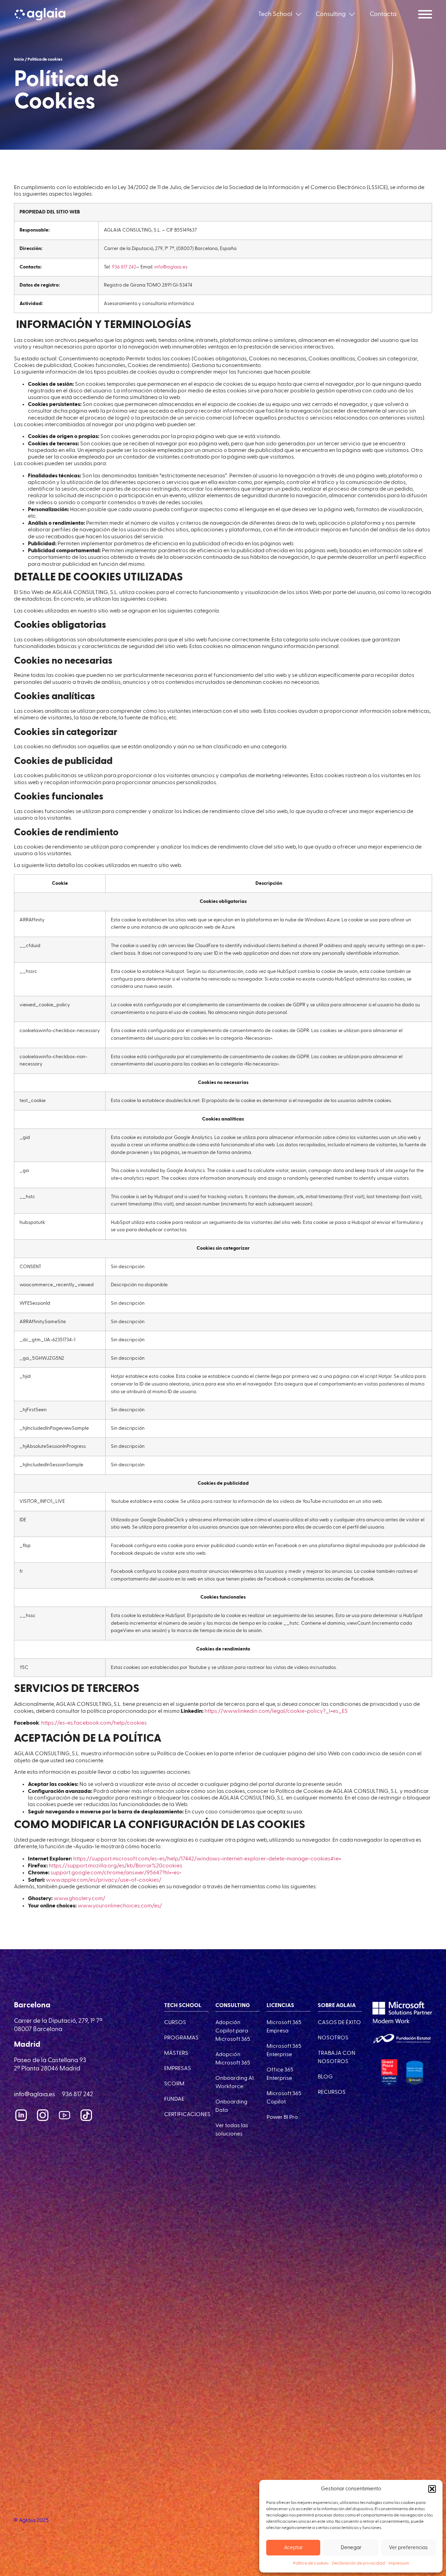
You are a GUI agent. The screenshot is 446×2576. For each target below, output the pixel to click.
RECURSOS (332, 2092)
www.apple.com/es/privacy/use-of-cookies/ (104, 1880)
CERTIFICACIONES (187, 2115)
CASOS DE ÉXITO (339, 2023)
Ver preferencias (408, 2548)
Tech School (275, 14)
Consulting (331, 14)
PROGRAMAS (181, 2038)
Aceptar (293, 2548)
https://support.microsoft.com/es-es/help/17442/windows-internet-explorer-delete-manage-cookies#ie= (207, 1859)
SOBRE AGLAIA (337, 2006)
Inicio (19, 60)
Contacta (383, 14)
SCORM (174, 2084)
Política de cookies (311, 2563)
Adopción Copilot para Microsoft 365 (233, 2031)
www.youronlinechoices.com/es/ (120, 1906)
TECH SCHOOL (183, 2006)
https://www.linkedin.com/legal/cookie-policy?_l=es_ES (276, 1711)
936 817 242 (124, 267)
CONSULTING (233, 2006)
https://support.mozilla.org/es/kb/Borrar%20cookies (116, 1866)
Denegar (351, 2548)
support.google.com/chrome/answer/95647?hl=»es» (116, 1873)
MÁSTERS (176, 2053)
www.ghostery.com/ (79, 1899)
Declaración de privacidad (359, 2563)
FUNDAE (174, 2099)
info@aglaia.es (171, 267)
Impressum (399, 2563)
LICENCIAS (280, 2006)
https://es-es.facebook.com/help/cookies (94, 1723)
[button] (432, 2489)
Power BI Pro (282, 2117)
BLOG (325, 2077)
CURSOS (175, 2023)
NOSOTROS (333, 2038)
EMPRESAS (178, 2069)
